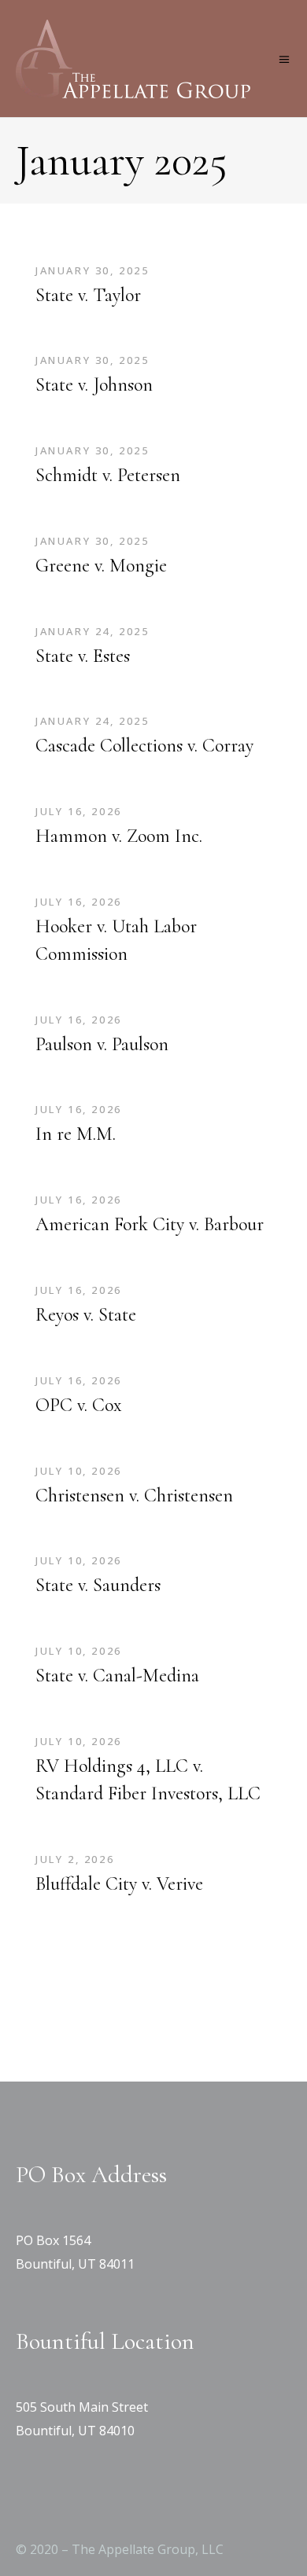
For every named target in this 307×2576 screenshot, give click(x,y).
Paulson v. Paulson (102, 1044)
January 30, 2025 (92, 270)
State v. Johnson (94, 385)
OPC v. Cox (79, 1405)
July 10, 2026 (79, 1471)
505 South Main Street (82, 2407)
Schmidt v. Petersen (108, 475)
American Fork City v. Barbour (150, 1224)
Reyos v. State (86, 1315)
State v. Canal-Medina (117, 1676)
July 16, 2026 (79, 811)
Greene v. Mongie (101, 566)
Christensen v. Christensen (134, 1496)
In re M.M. (76, 1134)
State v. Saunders (98, 1585)
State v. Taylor (88, 295)
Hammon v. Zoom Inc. (119, 836)
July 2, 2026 (75, 1859)
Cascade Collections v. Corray (144, 746)
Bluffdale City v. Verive (119, 1884)
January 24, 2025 (92, 631)
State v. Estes (83, 656)
